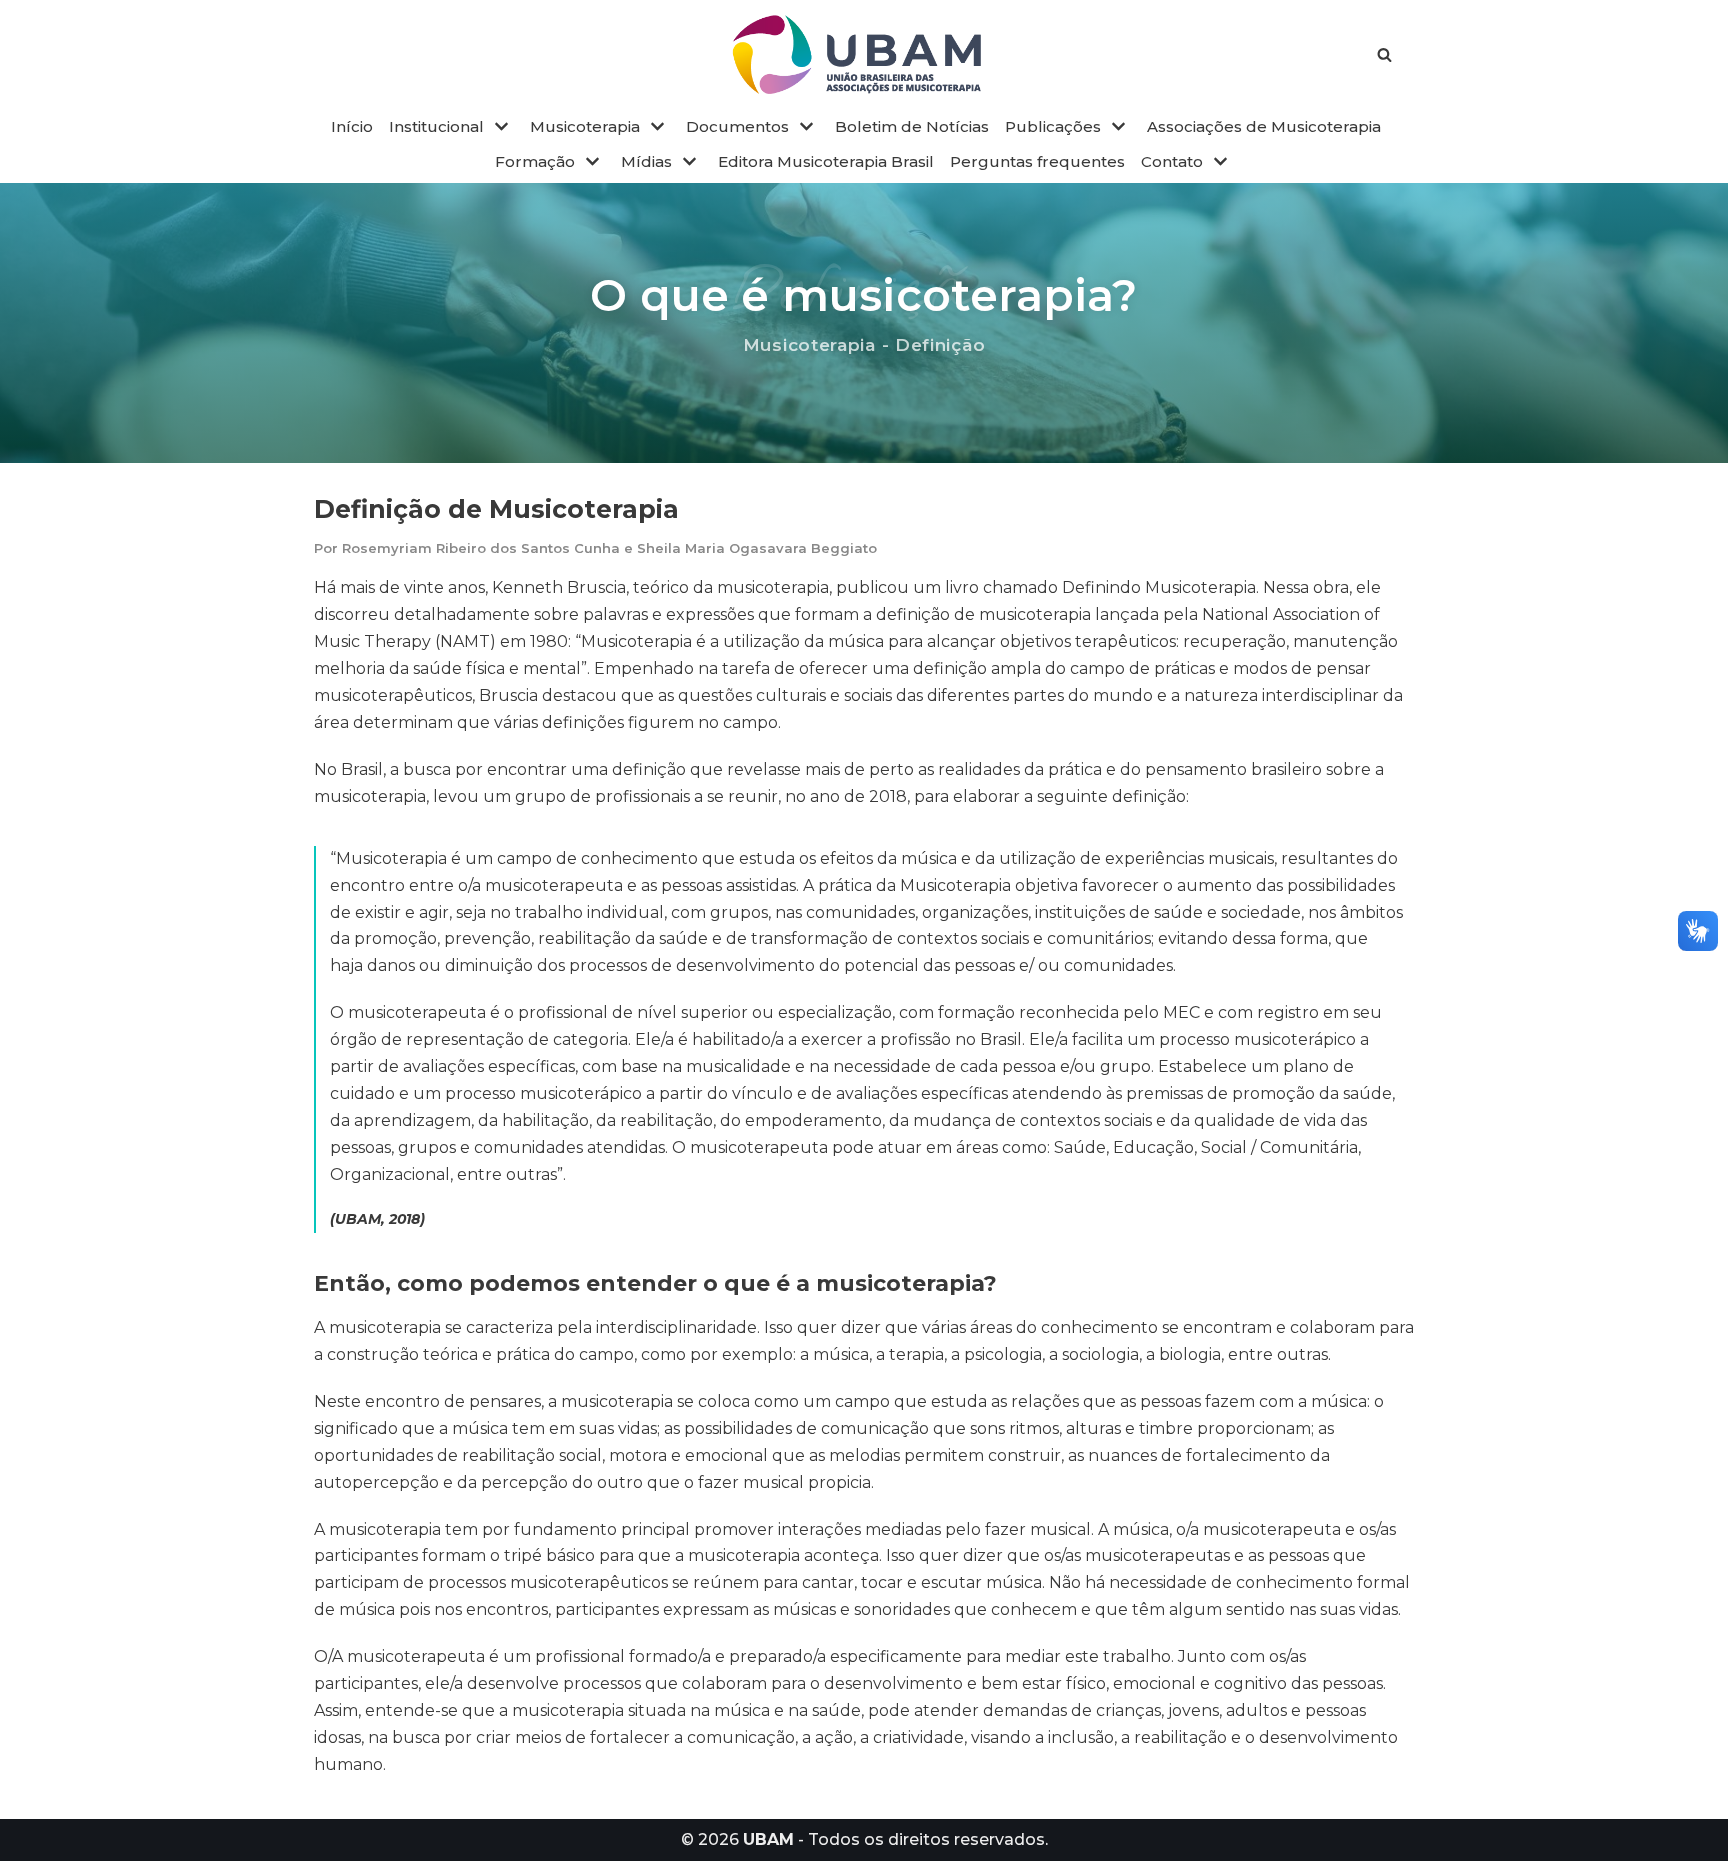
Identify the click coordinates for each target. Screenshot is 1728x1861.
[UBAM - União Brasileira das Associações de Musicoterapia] (864, 54)
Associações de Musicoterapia (1264, 126)
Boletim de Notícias (912, 126)
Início (352, 126)
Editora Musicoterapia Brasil (826, 161)
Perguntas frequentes (1037, 161)
